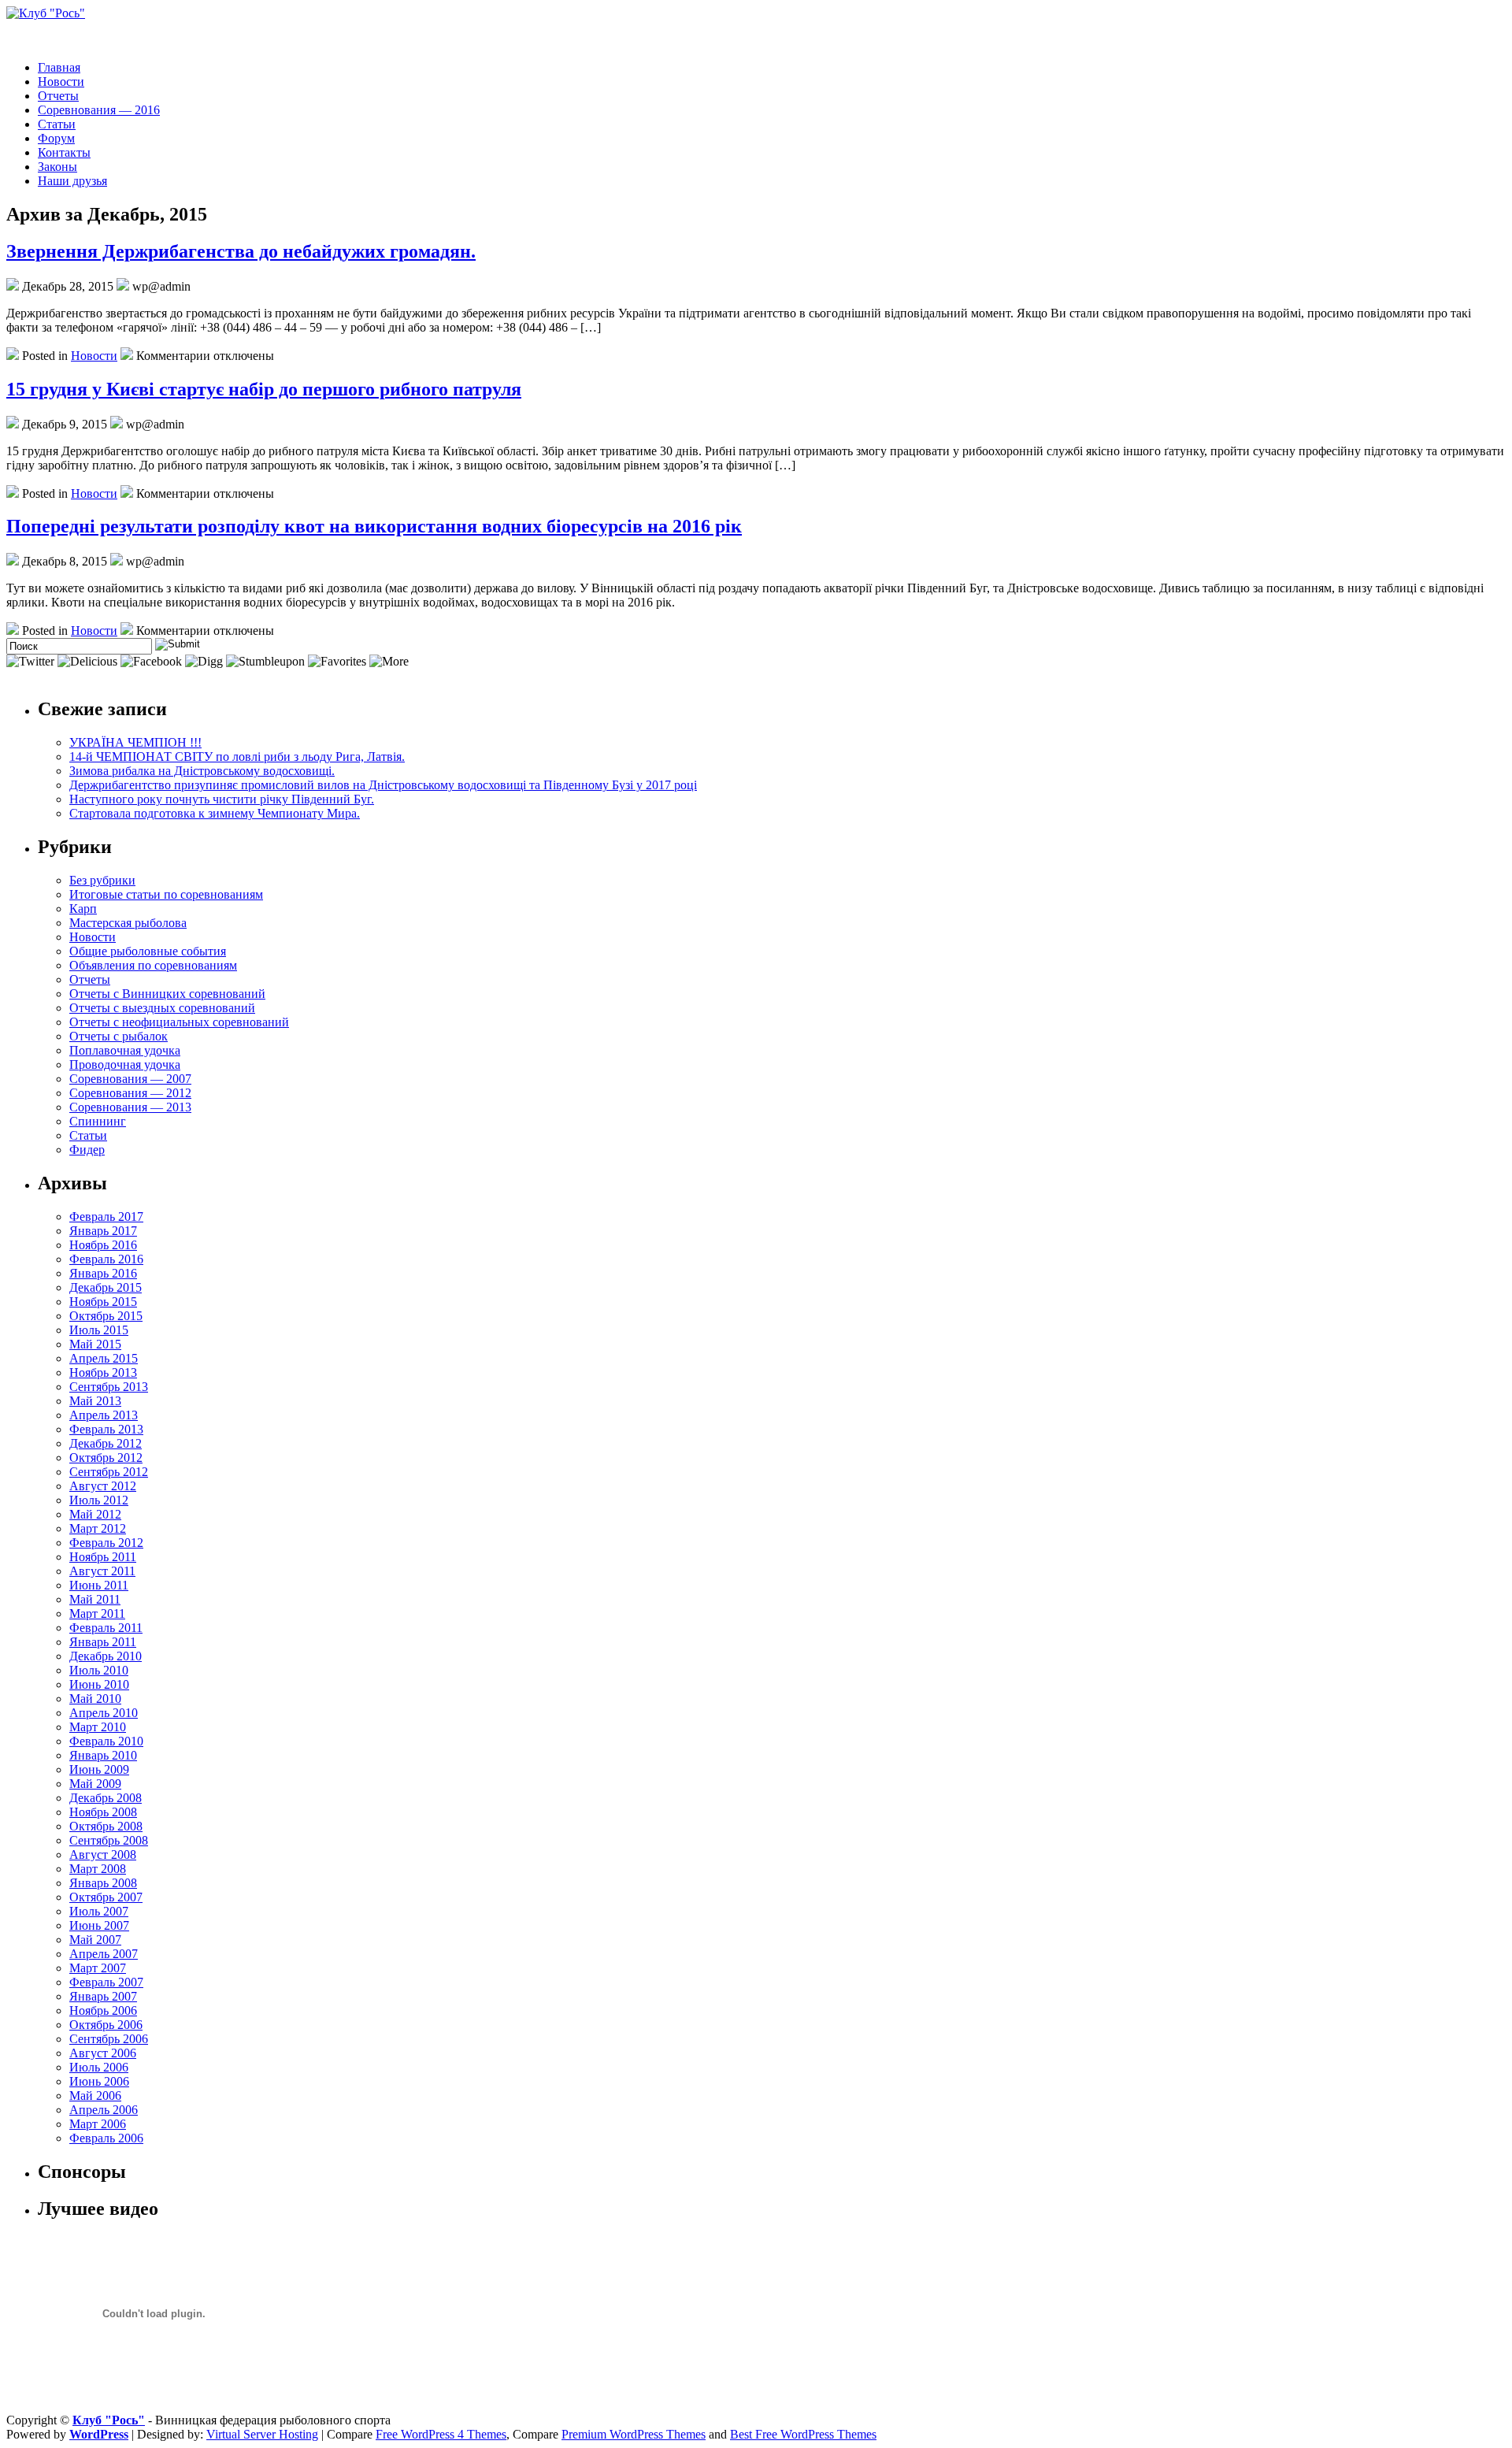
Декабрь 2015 (106, 1287)
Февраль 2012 (106, 1543)
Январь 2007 (103, 1996)
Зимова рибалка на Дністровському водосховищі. (202, 771)
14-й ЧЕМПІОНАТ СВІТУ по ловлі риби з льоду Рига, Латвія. (237, 757)
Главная (59, 67)
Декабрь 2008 (106, 1798)
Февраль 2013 (106, 1429)
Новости (61, 82)
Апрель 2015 (104, 1358)
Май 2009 (95, 1784)
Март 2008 (98, 1869)
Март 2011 (97, 1613)
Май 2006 (95, 2096)
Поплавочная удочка (125, 1050)
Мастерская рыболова (128, 923)
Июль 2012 (99, 1500)
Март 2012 (98, 1528)
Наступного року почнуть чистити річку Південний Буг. (222, 799)
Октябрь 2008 (106, 1826)
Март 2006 (98, 2124)
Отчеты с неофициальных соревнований (179, 1022)
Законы (57, 167)
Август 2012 (103, 1486)
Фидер (87, 1150)
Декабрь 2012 (106, 1443)
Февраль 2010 (106, 1741)
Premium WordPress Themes (634, 2434)
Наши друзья (72, 181)
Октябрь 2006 (106, 2025)
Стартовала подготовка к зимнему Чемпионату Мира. (215, 813)
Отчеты (58, 96)
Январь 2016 (103, 1273)
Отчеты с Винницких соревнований (167, 994)
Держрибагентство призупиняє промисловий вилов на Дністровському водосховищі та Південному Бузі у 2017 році (383, 785)
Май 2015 (95, 1344)
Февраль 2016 (106, 1259)
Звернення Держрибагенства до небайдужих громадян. (241, 251)
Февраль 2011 (106, 1628)
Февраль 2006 (106, 2138)
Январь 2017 (103, 1231)
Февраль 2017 (106, 1217)
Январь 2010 (103, 1755)
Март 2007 (98, 1968)
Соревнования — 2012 (130, 1093)
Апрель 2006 (104, 2110)
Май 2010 (95, 1699)
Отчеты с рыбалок (119, 1036)
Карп (83, 909)
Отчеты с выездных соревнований (162, 1008)
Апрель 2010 (104, 1713)
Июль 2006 (99, 2067)
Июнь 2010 (99, 1684)
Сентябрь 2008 (109, 1840)
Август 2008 (103, 1855)
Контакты (64, 152)
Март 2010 (98, 1727)
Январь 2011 (103, 1642)
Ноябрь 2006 (103, 2010)
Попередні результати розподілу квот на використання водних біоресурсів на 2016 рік (374, 526)
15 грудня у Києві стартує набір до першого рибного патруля (264, 389)
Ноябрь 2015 (103, 1302)
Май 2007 (95, 1940)
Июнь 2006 (99, 2081)
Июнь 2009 (99, 1769)
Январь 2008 (103, 1883)
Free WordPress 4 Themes (441, 2434)
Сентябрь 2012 (109, 1472)
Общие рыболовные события (148, 951)
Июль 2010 (99, 1670)
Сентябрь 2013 (109, 1387)
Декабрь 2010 (106, 1656)
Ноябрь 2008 (103, 1812)
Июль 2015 (99, 1330)
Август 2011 (102, 1571)
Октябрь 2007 (106, 1897)
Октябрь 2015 (106, 1316)
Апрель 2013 (104, 1415)
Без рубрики (102, 880)
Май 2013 (95, 1401)
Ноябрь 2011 (103, 1557)
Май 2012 (95, 1514)
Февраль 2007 (106, 1982)
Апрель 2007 (104, 1954)
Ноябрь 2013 (103, 1372)
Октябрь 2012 (106, 1458)
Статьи (57, 124)
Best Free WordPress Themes (803, 2434)
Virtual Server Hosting (262, 2434)
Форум (56, 138)
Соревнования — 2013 (130, 1107)
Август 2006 (103, 2053)
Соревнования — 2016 (99, 110)
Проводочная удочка (125, 1065)
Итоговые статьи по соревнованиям (166, 894)
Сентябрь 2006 (109, 2039)
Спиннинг (98, 1121)
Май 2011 (95, 1599)
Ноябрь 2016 (103, 1245)
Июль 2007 (99, 1911)
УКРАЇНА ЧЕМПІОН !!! (135, 742)
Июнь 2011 (99, 1585)
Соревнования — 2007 (130, 1079)
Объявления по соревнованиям (153, 965)
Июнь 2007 (99, 1925)
